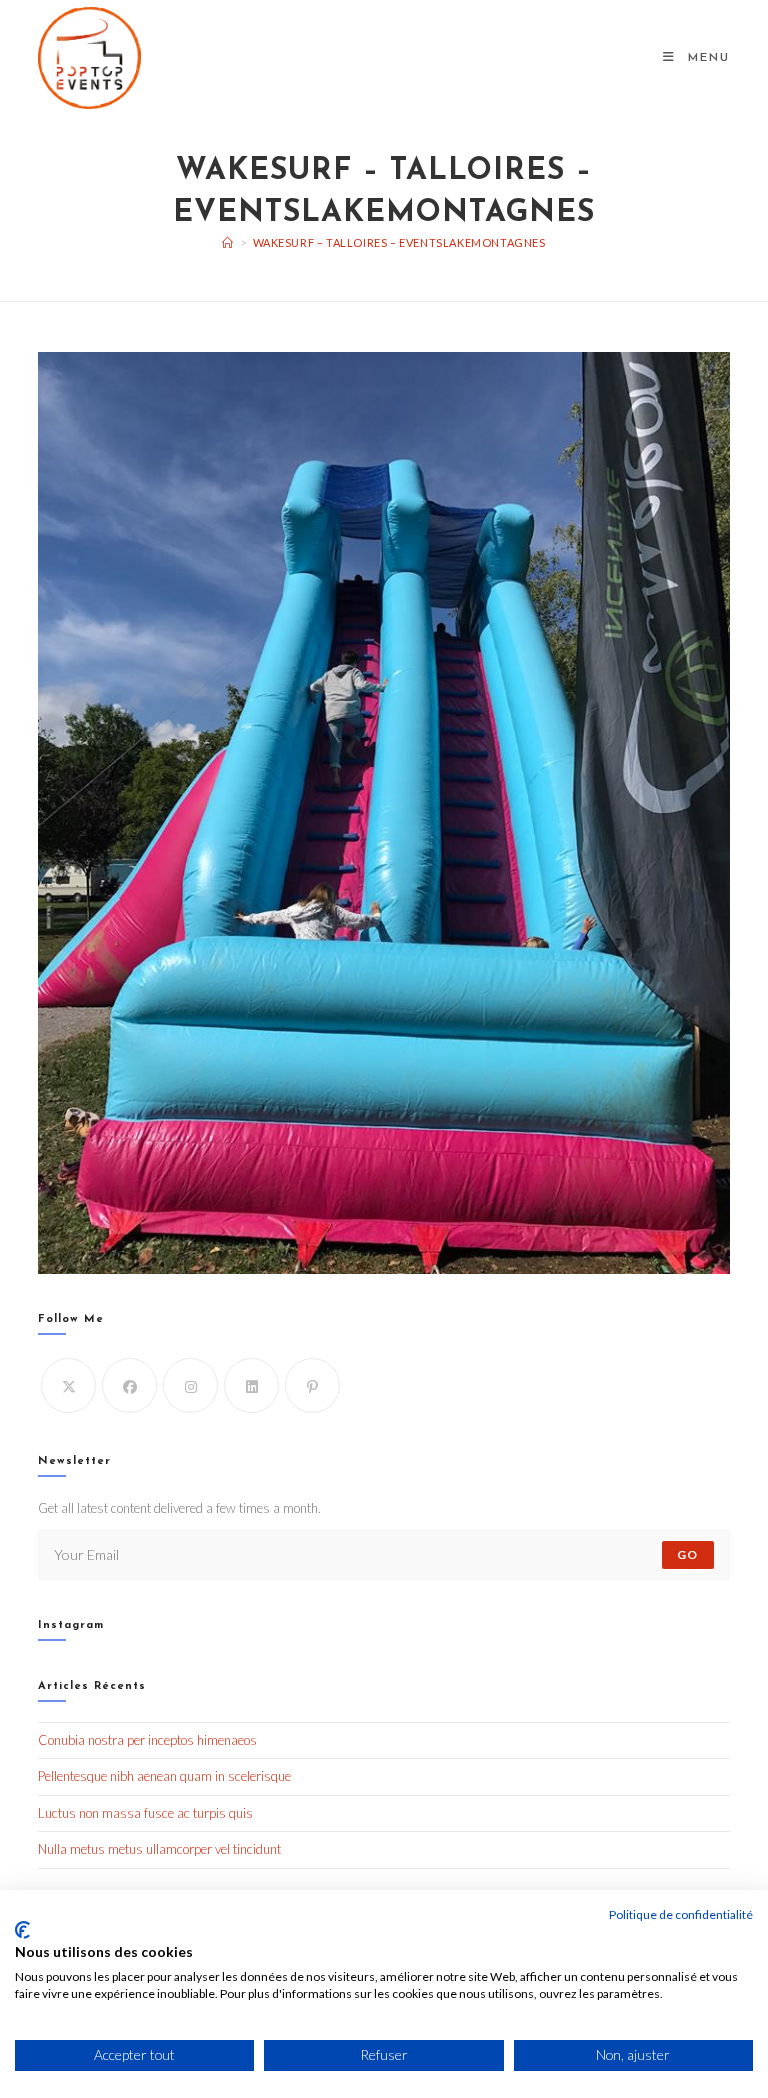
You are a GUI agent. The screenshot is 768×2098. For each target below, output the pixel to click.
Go (687, 1554)
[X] (68, 1385)
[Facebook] (129, 1385)
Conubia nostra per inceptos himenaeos (147, 1740)
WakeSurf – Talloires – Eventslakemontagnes (399, 242)
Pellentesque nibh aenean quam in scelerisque (164, 1776)
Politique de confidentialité (681, 1914)
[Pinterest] (312, 1385)
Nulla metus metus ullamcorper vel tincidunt (159, 1849)
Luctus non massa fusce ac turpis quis (145, 1813)
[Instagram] (190, 1385)
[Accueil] (228, 242)
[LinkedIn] (251, 1385)
